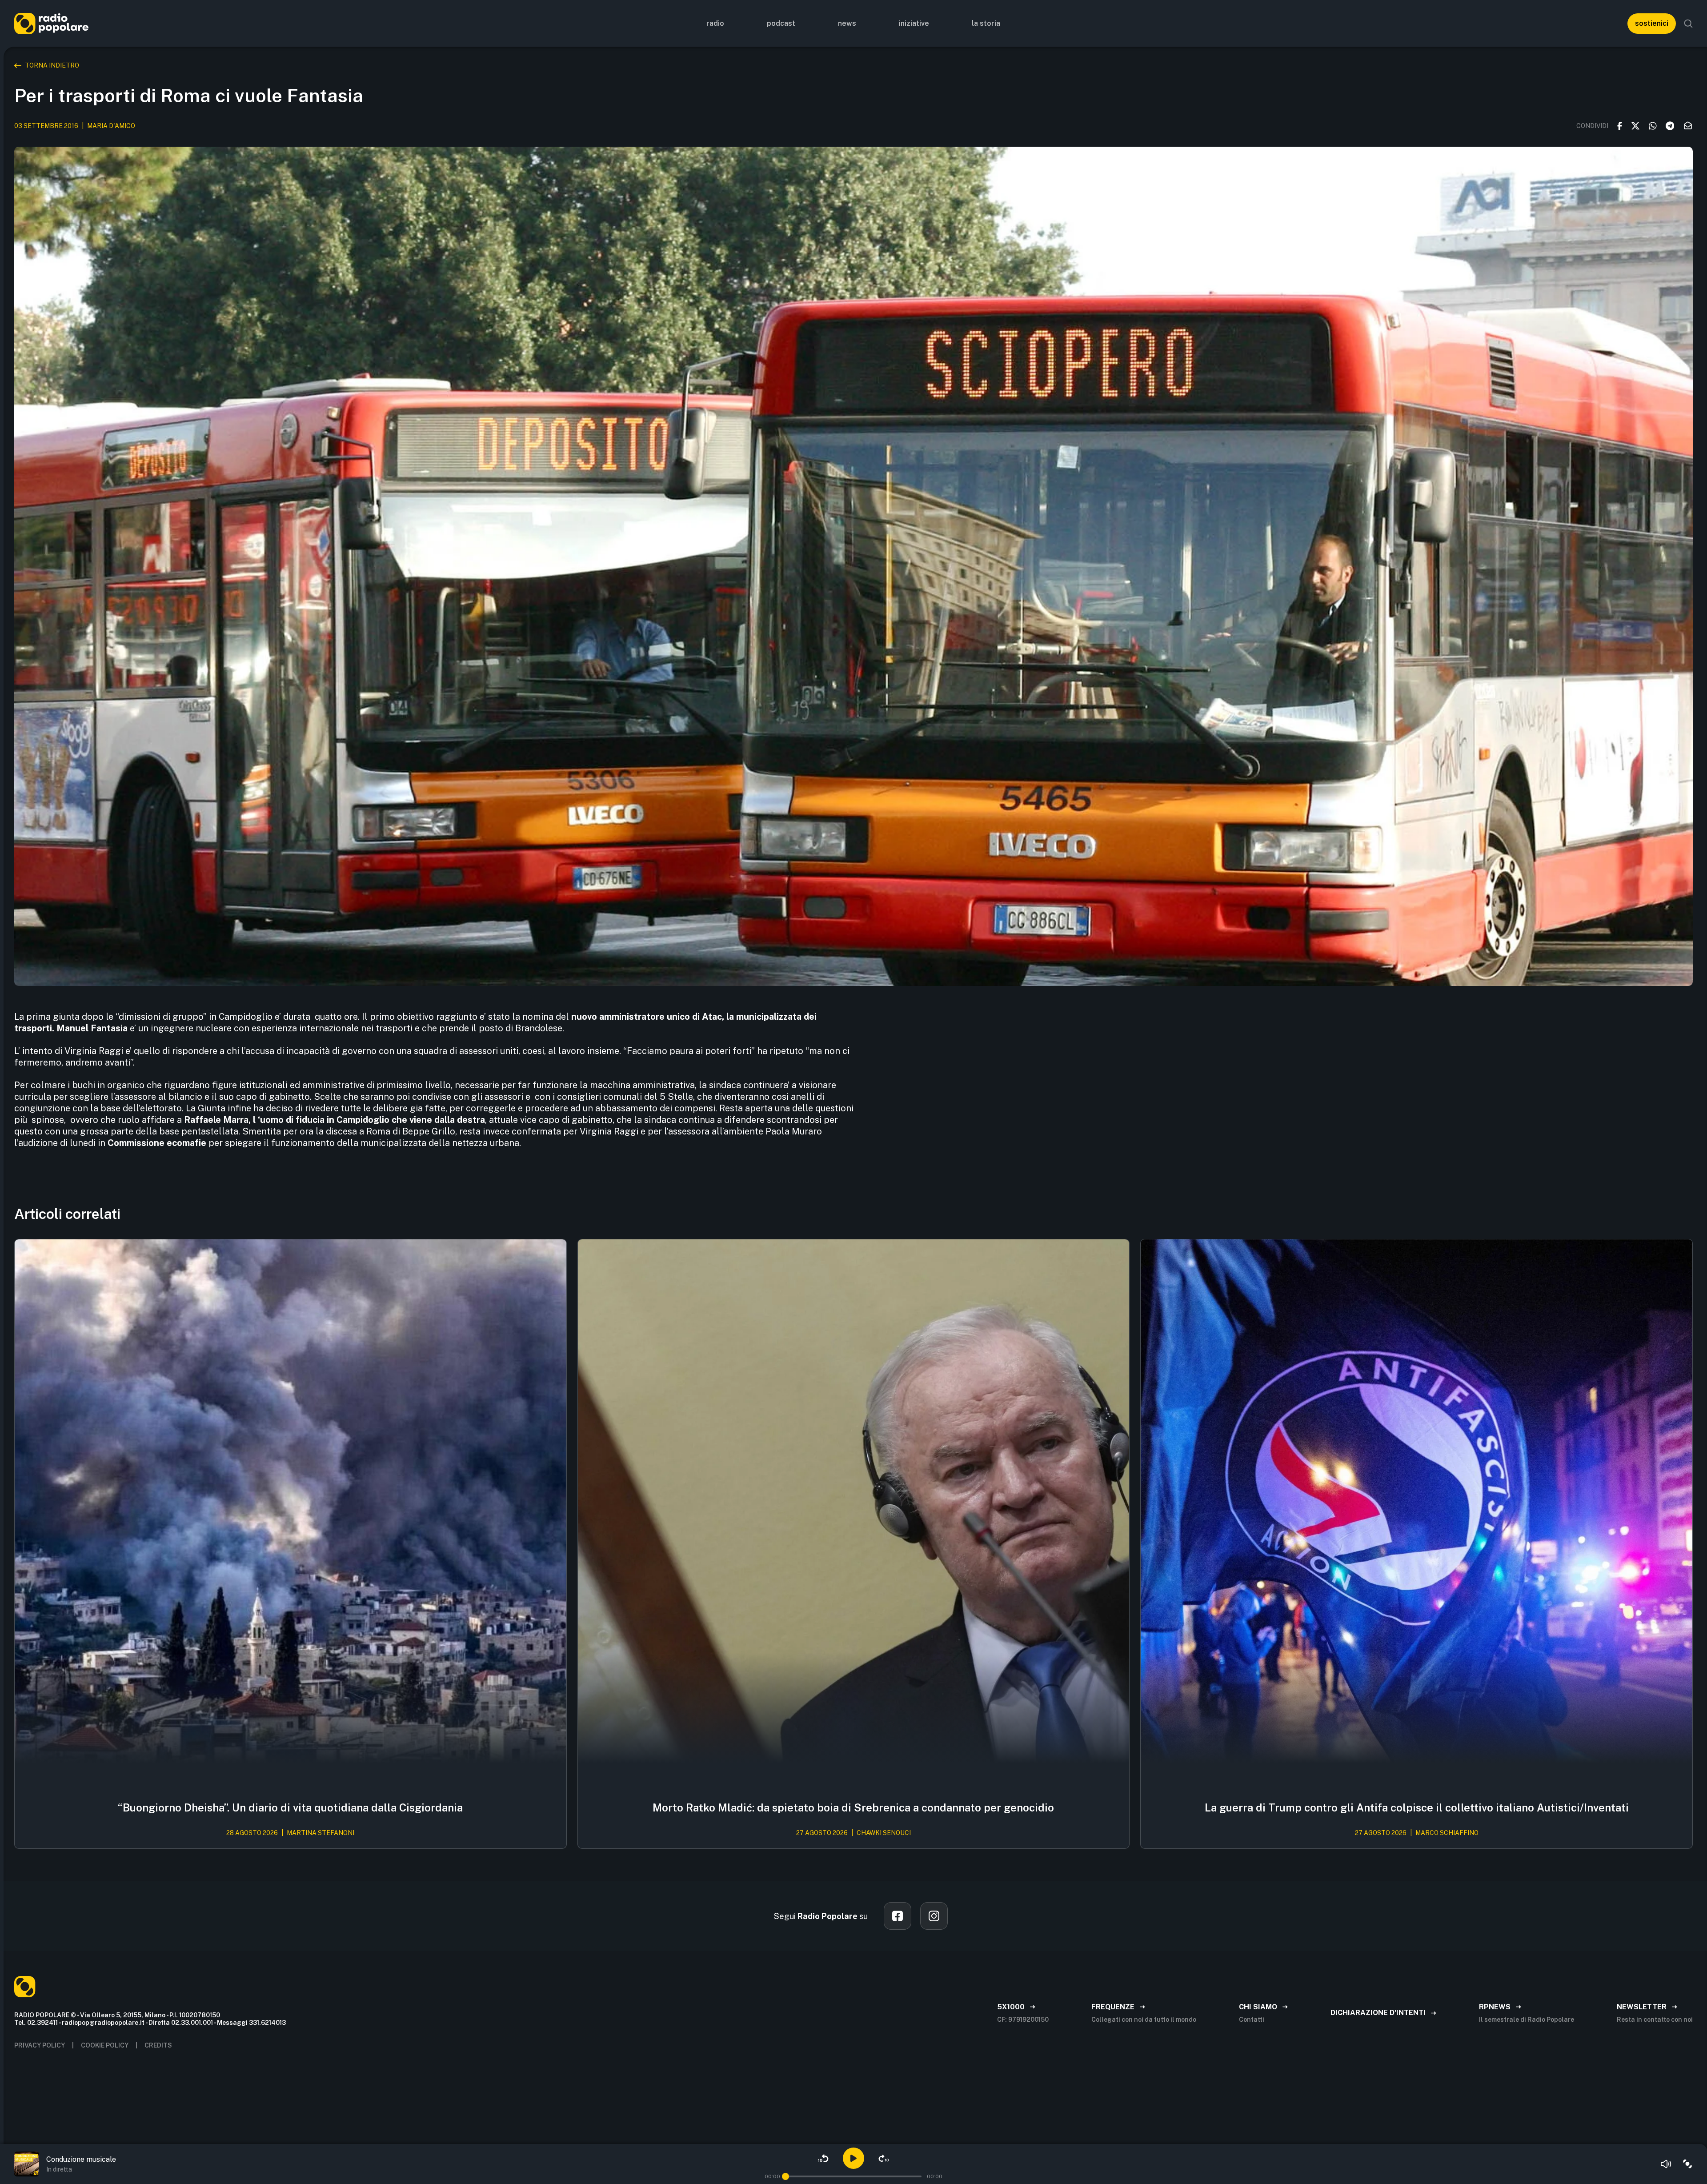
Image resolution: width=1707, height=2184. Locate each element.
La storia (986, 23)
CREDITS (158, 2045)
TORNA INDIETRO (52, 65)
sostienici (1652, 23)
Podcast (781, 23)
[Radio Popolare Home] (51, 23)
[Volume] (1666, 2164)
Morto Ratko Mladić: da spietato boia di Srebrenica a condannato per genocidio (853, 1807)
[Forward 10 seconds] (884, 2158)
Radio (715, 23)
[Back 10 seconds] (823, 2158)
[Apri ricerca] (1688, 24)
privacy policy (40, 2045)
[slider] (785, 2176)
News (847, 23)
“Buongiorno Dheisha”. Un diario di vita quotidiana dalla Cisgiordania (290, 1807)
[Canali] (1687, 2164)
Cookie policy (105, 2045)
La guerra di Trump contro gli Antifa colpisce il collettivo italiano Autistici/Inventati (1417, 1807)
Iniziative (914, 23)
